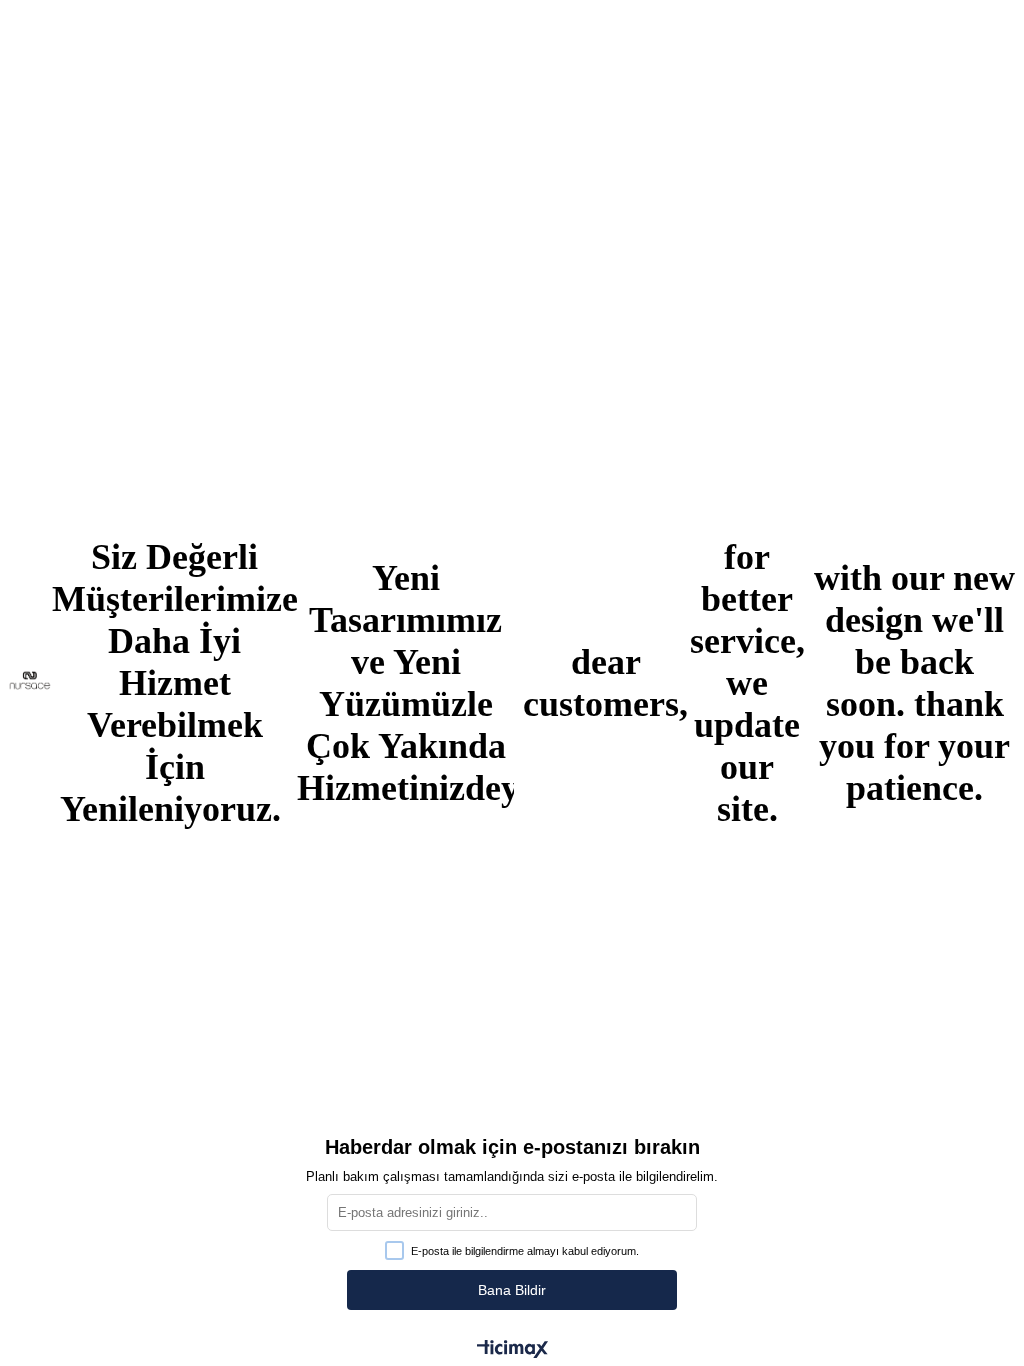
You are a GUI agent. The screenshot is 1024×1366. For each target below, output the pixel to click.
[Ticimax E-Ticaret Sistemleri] (512, 1350)
